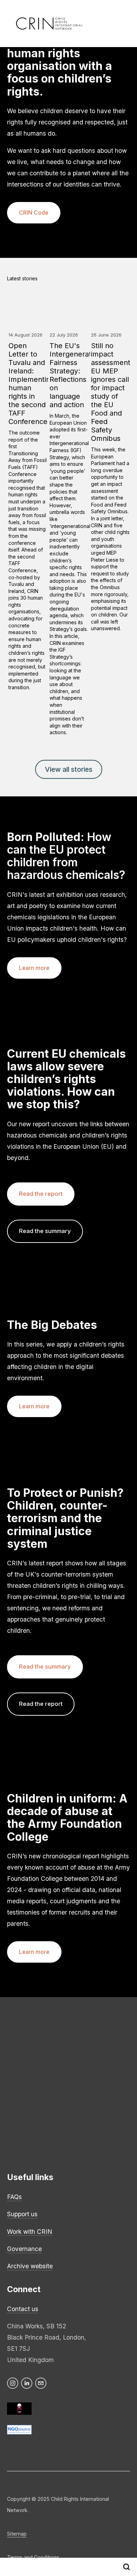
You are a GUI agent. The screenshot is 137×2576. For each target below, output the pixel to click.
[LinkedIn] (27, 2383)
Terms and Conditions (33, 2557)
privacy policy (110, 2077)
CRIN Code (34, 213)
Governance (24, 2249)
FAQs (14, 2197)
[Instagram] (13, 2383)
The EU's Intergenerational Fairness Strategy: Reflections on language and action (78, 375)
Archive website (30, 2266)
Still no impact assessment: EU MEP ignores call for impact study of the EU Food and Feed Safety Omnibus (112, 392)
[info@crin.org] (41, 2383)
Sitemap (17, 2534)
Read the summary (45, 1231)
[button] (118, 279)
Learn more (34, 968)
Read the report (41, 1194)
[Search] (126, 2567)
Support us (22, 2214)
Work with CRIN (30, 2232)
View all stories (69, 769)
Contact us (23, 2309)
